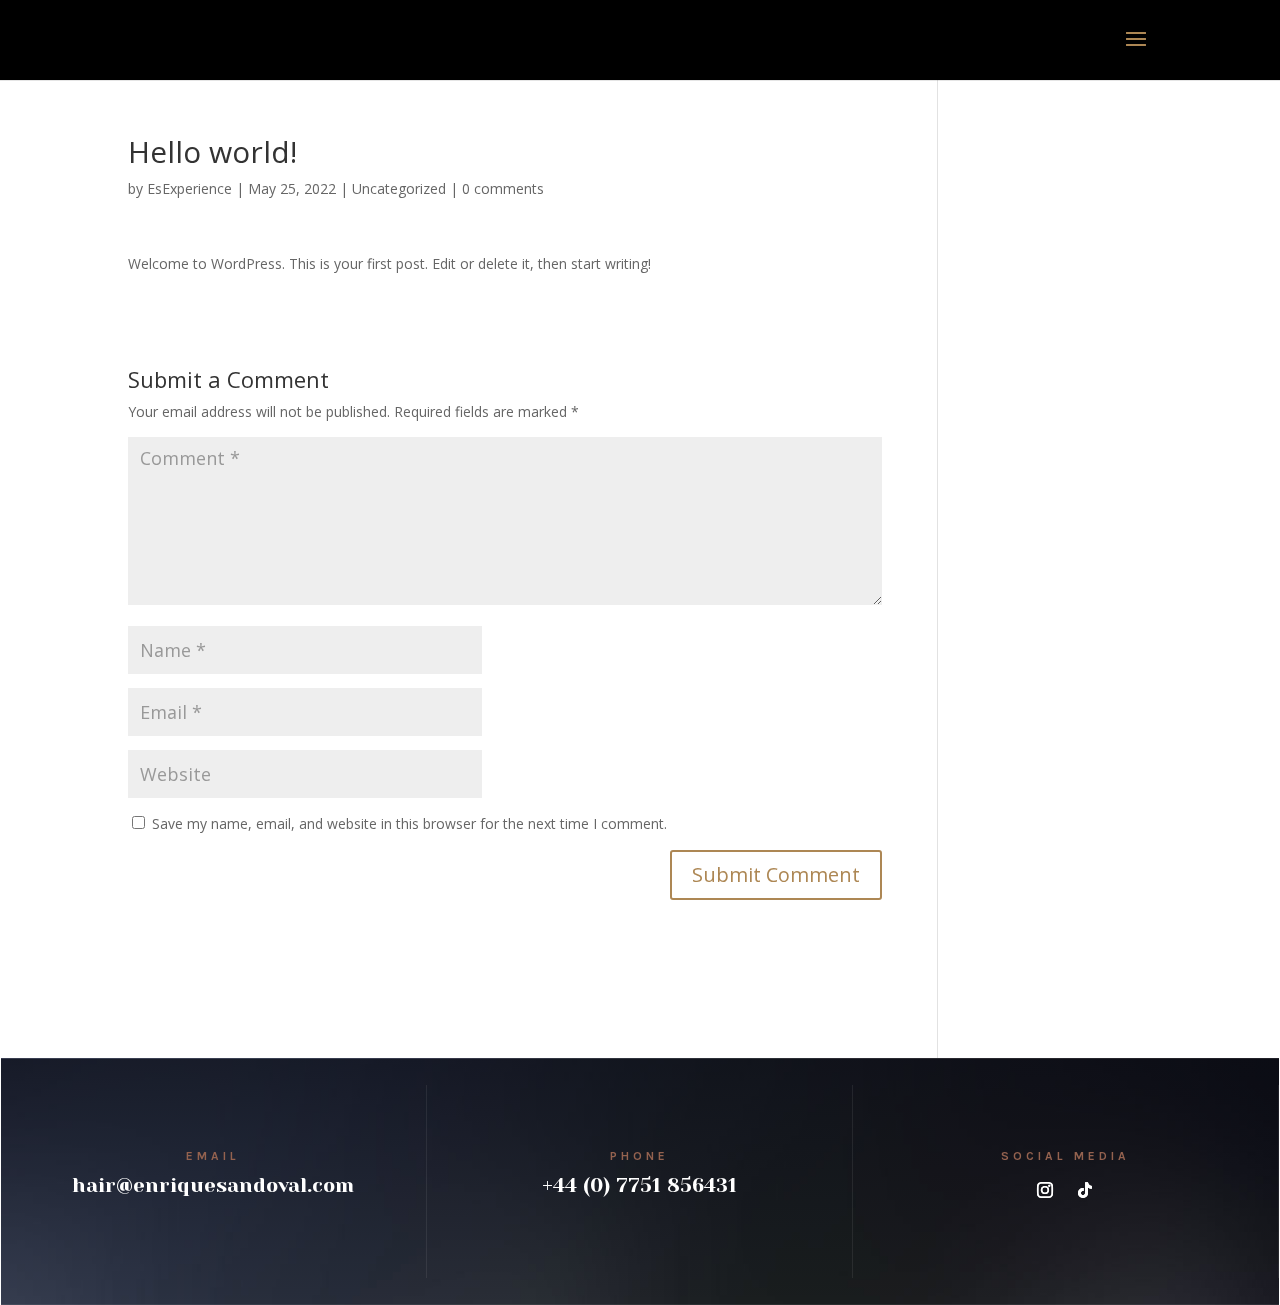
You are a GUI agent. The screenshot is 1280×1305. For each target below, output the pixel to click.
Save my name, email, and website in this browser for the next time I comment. (409, 823)
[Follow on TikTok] (1085, 1190)
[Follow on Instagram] (1045, 1190)
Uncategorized (399, 188)
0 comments (503, 188)
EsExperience (189, 188)
